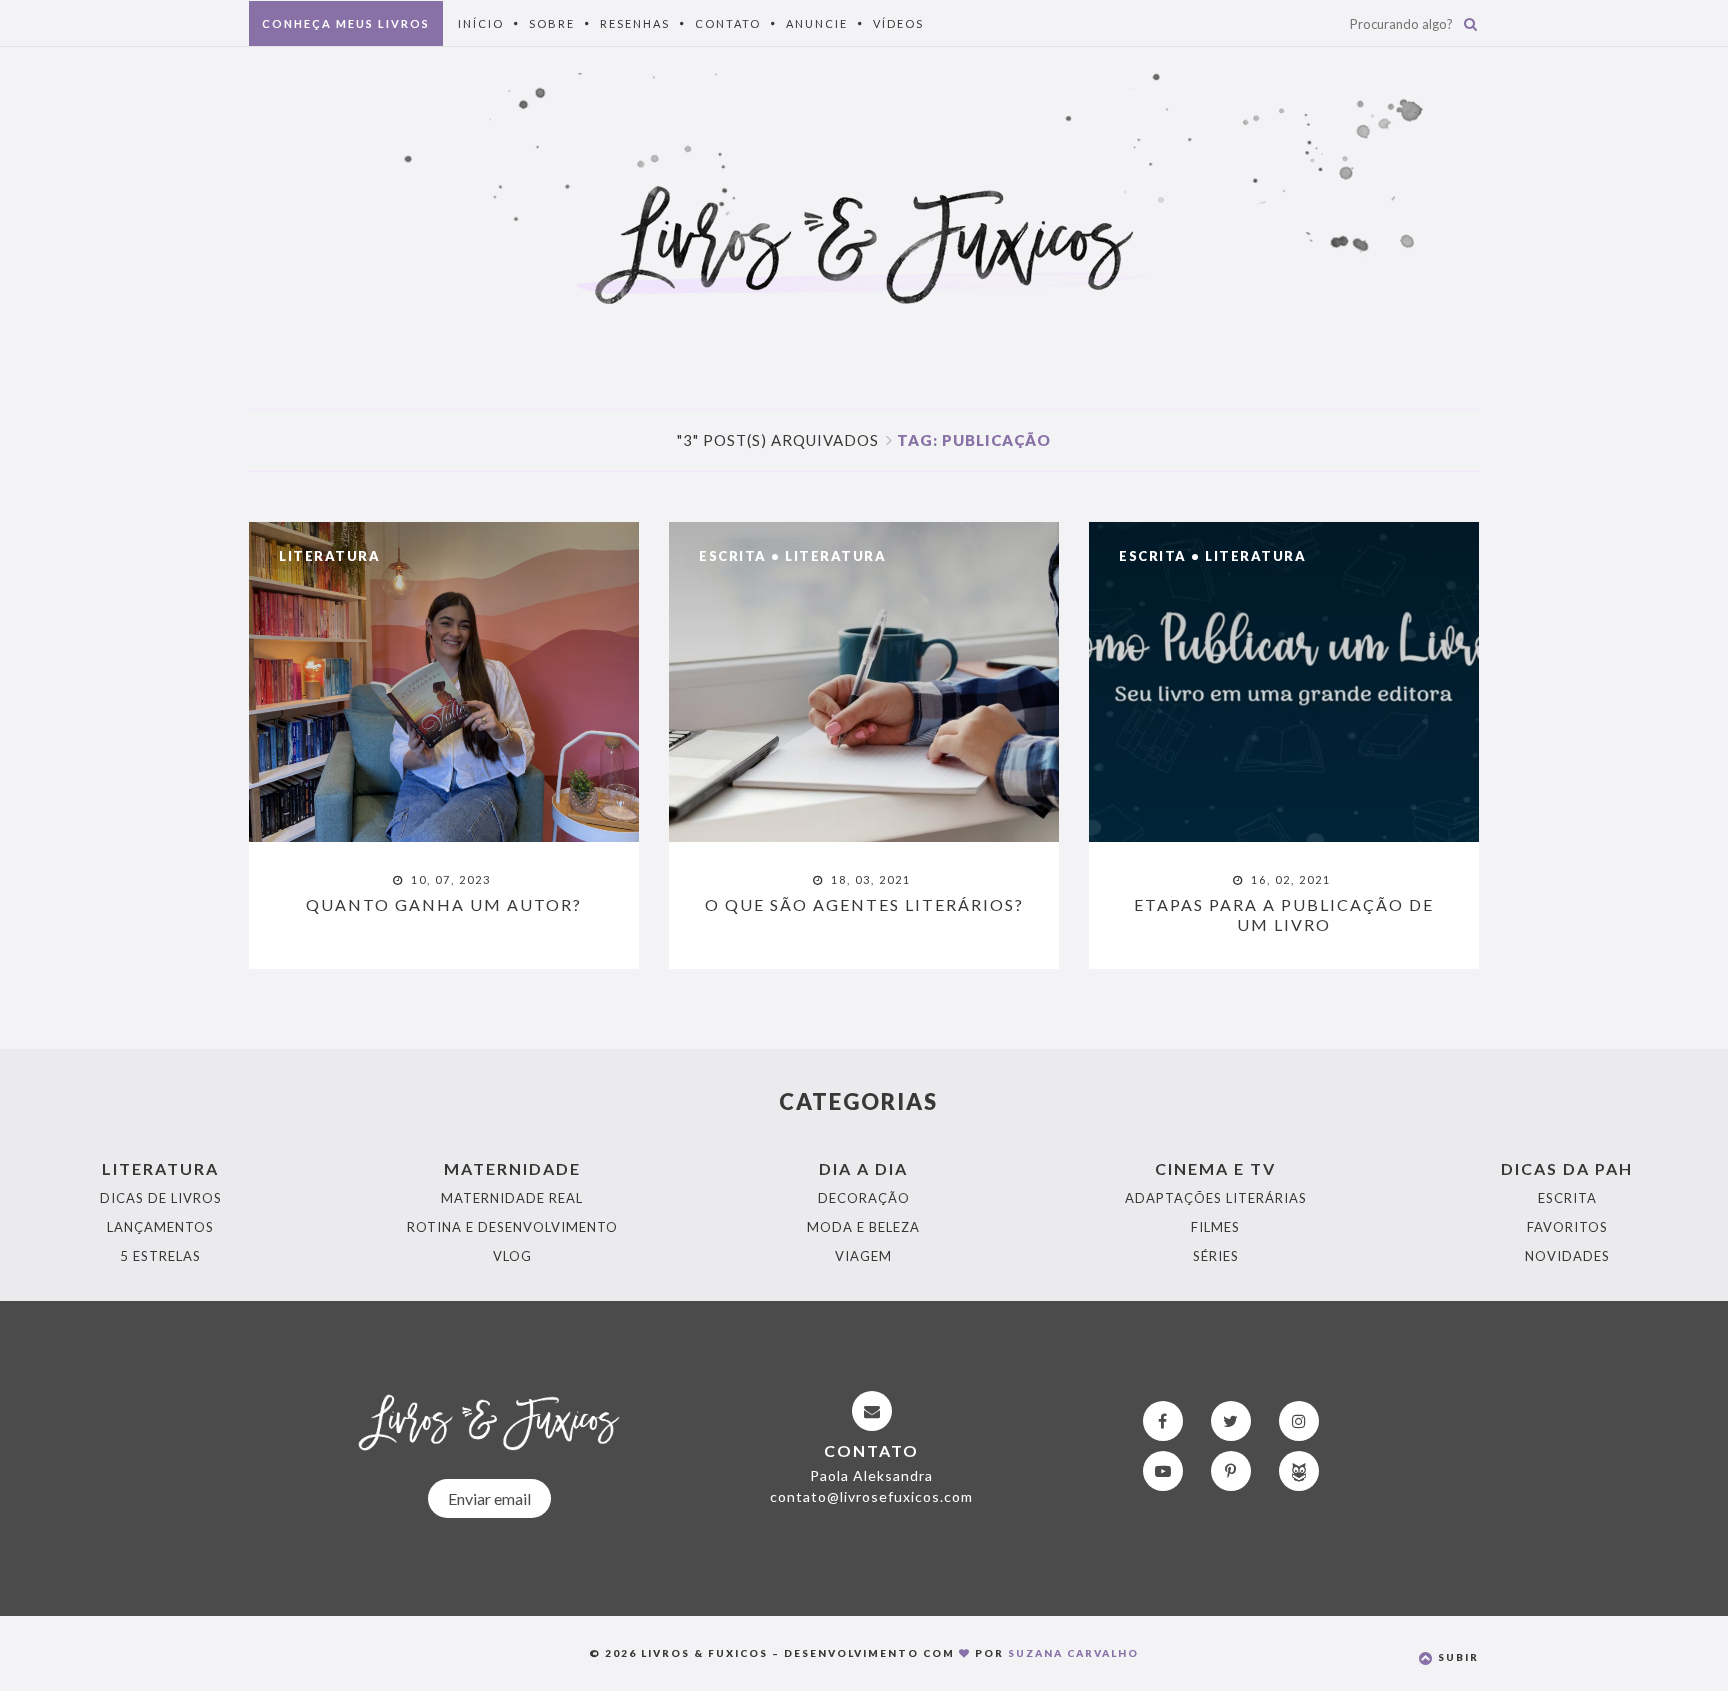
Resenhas (635, 23)
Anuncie (817, 23)
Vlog (512, 1256)
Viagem (863, 1256)
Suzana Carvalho (1073, 1653)
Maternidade (512, 1168)
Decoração (864, 1198)
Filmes (1215, 1227)
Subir (1456, 1657)
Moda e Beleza (863, 1227)
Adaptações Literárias (1216, 1198)
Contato (728, 23)
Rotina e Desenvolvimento (512, 1227)
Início (481, 23)
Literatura (329, 556)
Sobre (552, 23)
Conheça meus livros (346, 23)
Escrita (733, 556)
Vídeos (898, 23)
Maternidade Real (512, 1198)
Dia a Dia (863, 1168)
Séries (1216, 1256)
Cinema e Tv (1215, 1168)
